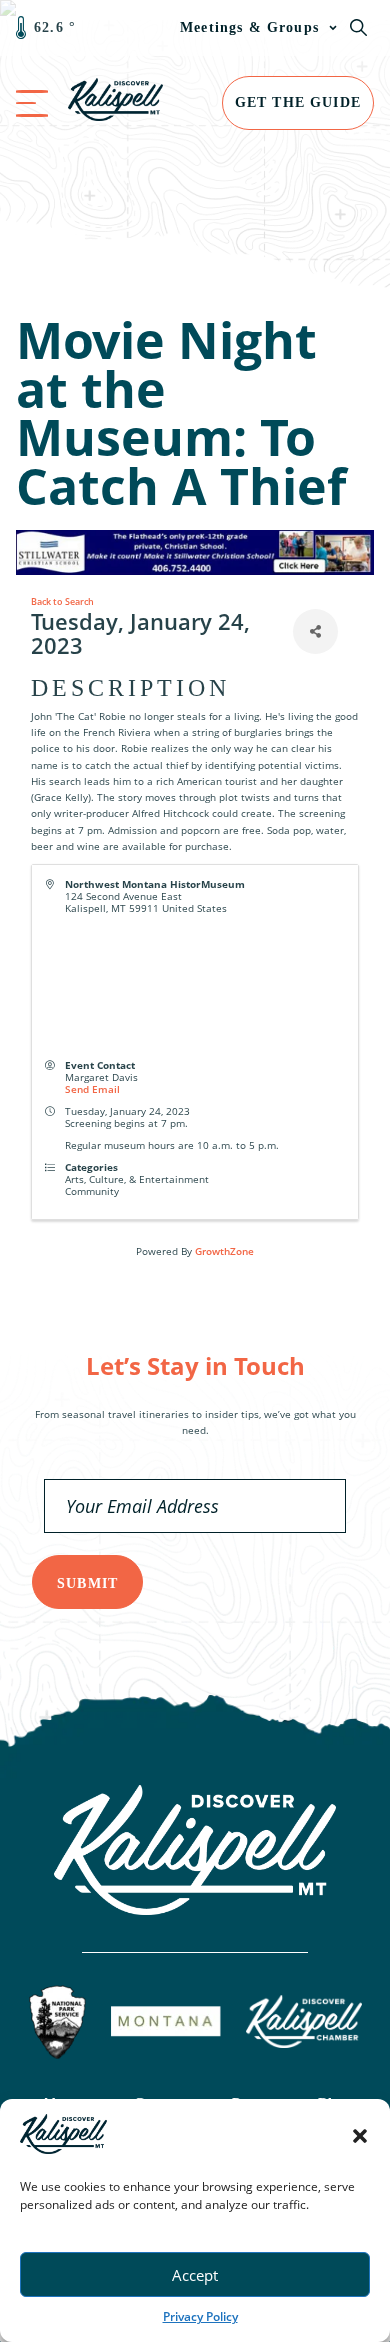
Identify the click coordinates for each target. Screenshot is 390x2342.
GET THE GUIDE (298, 102)
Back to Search (62, 601)
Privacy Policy (200, 2316)
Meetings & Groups (249, 27)
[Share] (315, 631)
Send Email (92, 1089)
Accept (195, 2275)
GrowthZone (224, 1251)
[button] (360, 2136)
